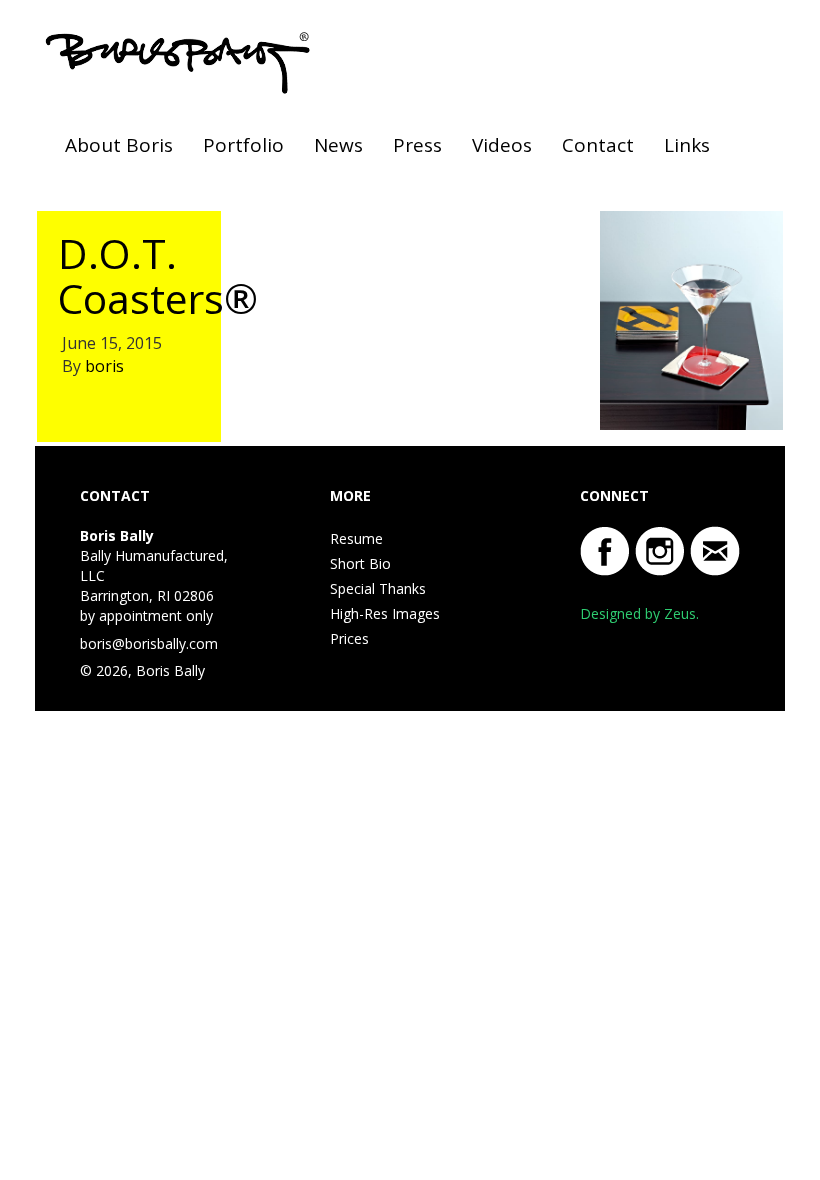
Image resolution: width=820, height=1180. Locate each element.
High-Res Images (385, 613)
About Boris (119, 145)
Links (687, 145)
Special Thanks (378, 588)
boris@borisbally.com (149, 643)
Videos (502, 145)
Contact (598, 145)
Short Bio (360, 563)
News (338, 145)
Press (417, 145)
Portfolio (243, 145)
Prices (349, 638)
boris (104, 366)
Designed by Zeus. (639, 613)
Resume (356, 538)
